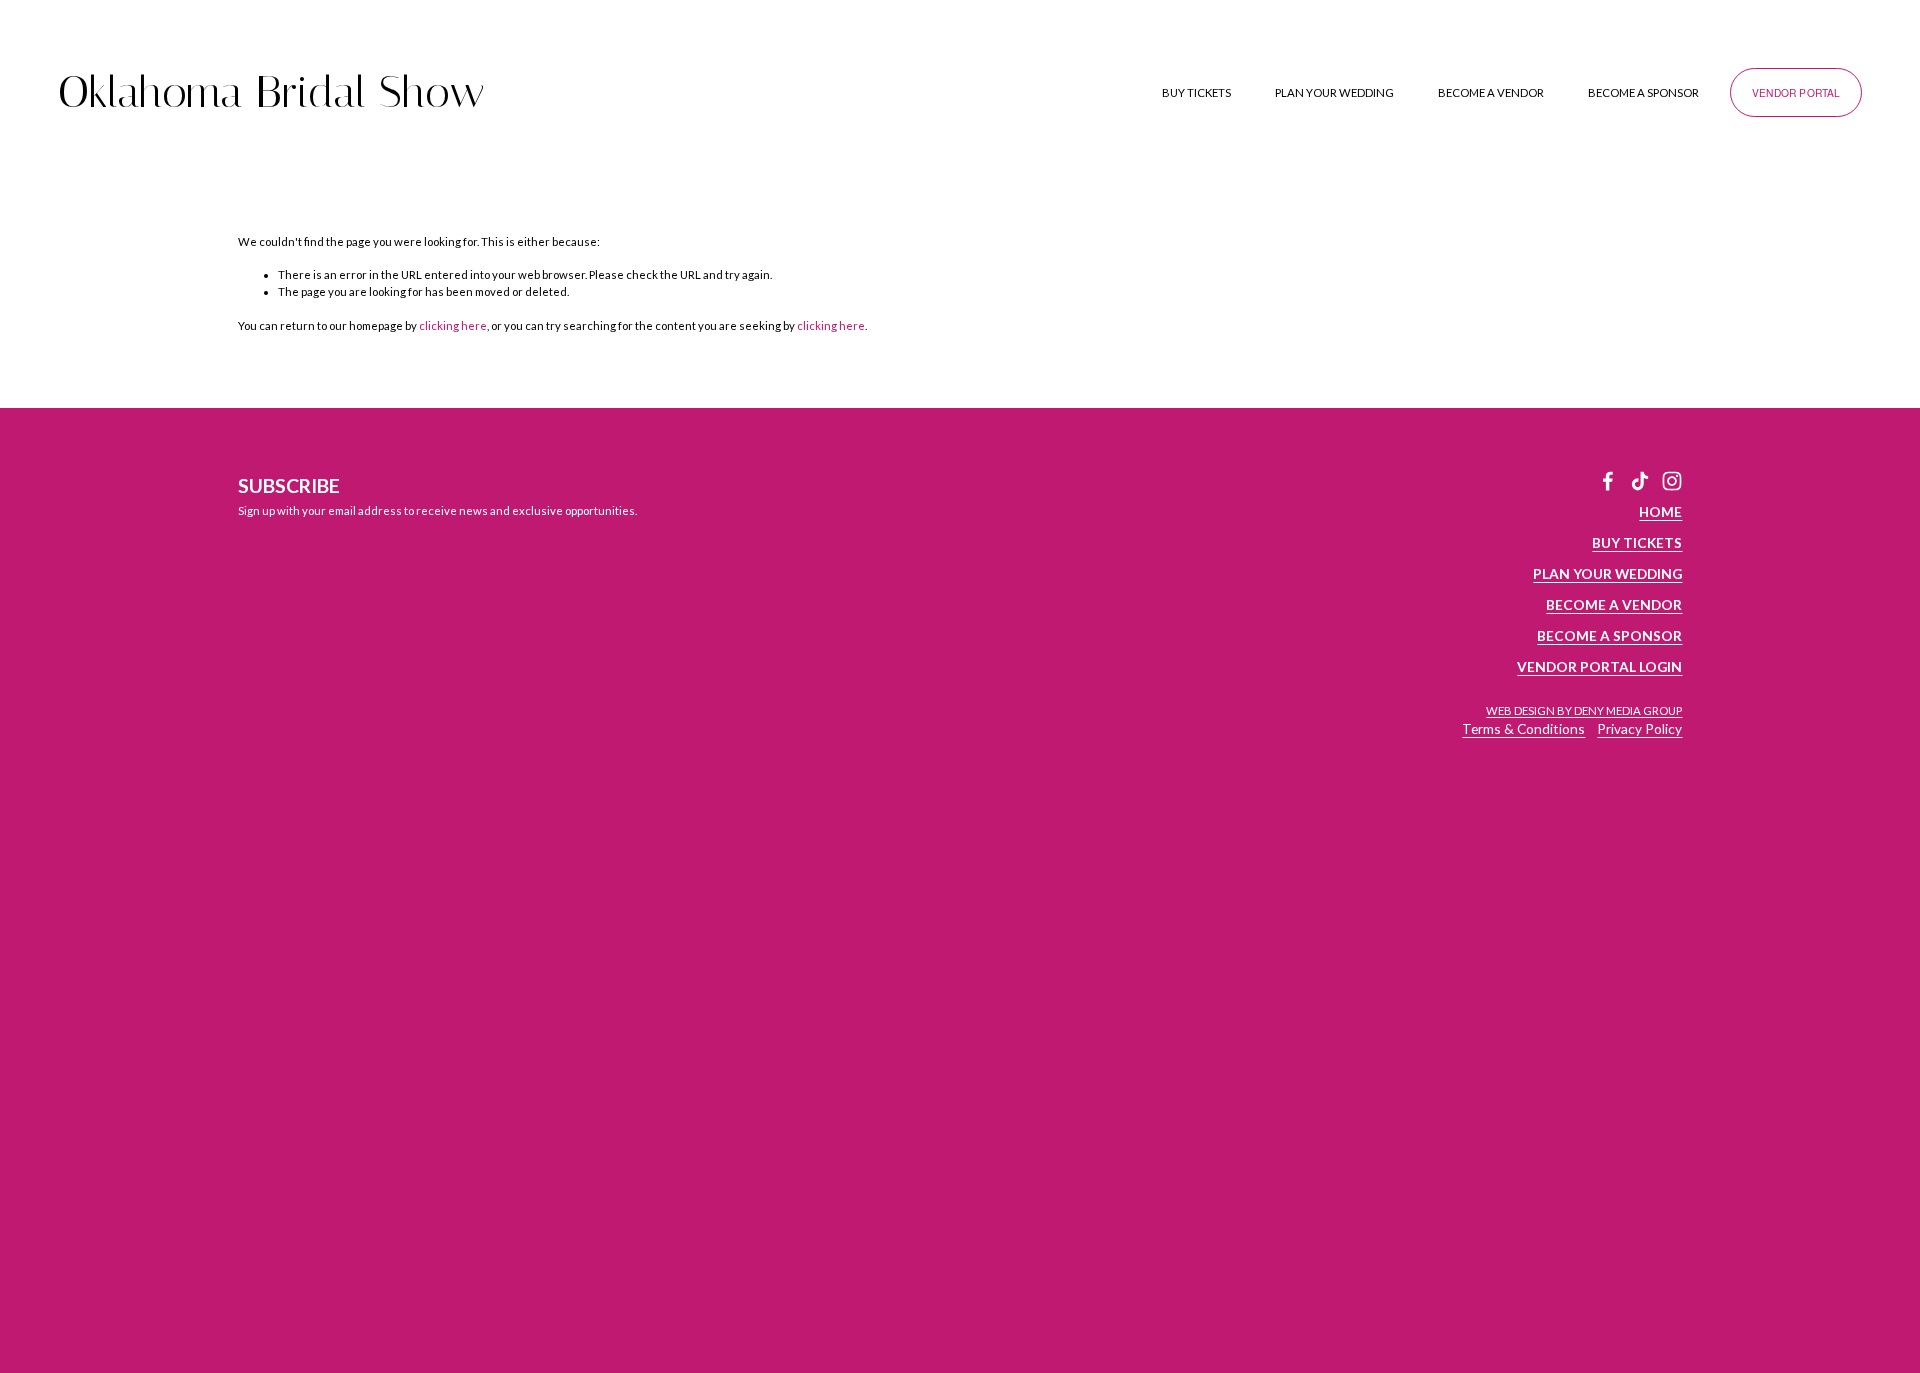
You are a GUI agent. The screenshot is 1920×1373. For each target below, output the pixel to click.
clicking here (453, 325)
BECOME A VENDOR (1491, 92)
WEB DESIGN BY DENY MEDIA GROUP (1584, 710)
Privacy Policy (1639, 728)
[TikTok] (1640, 481)
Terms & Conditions (1523, 728)
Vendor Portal (1796, 92)
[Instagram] (1672, 481)
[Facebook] (1608, 481)
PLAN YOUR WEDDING (1334, 92)
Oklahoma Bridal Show (271, 92)
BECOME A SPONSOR (1643, 92)
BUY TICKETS (1196, 92)
